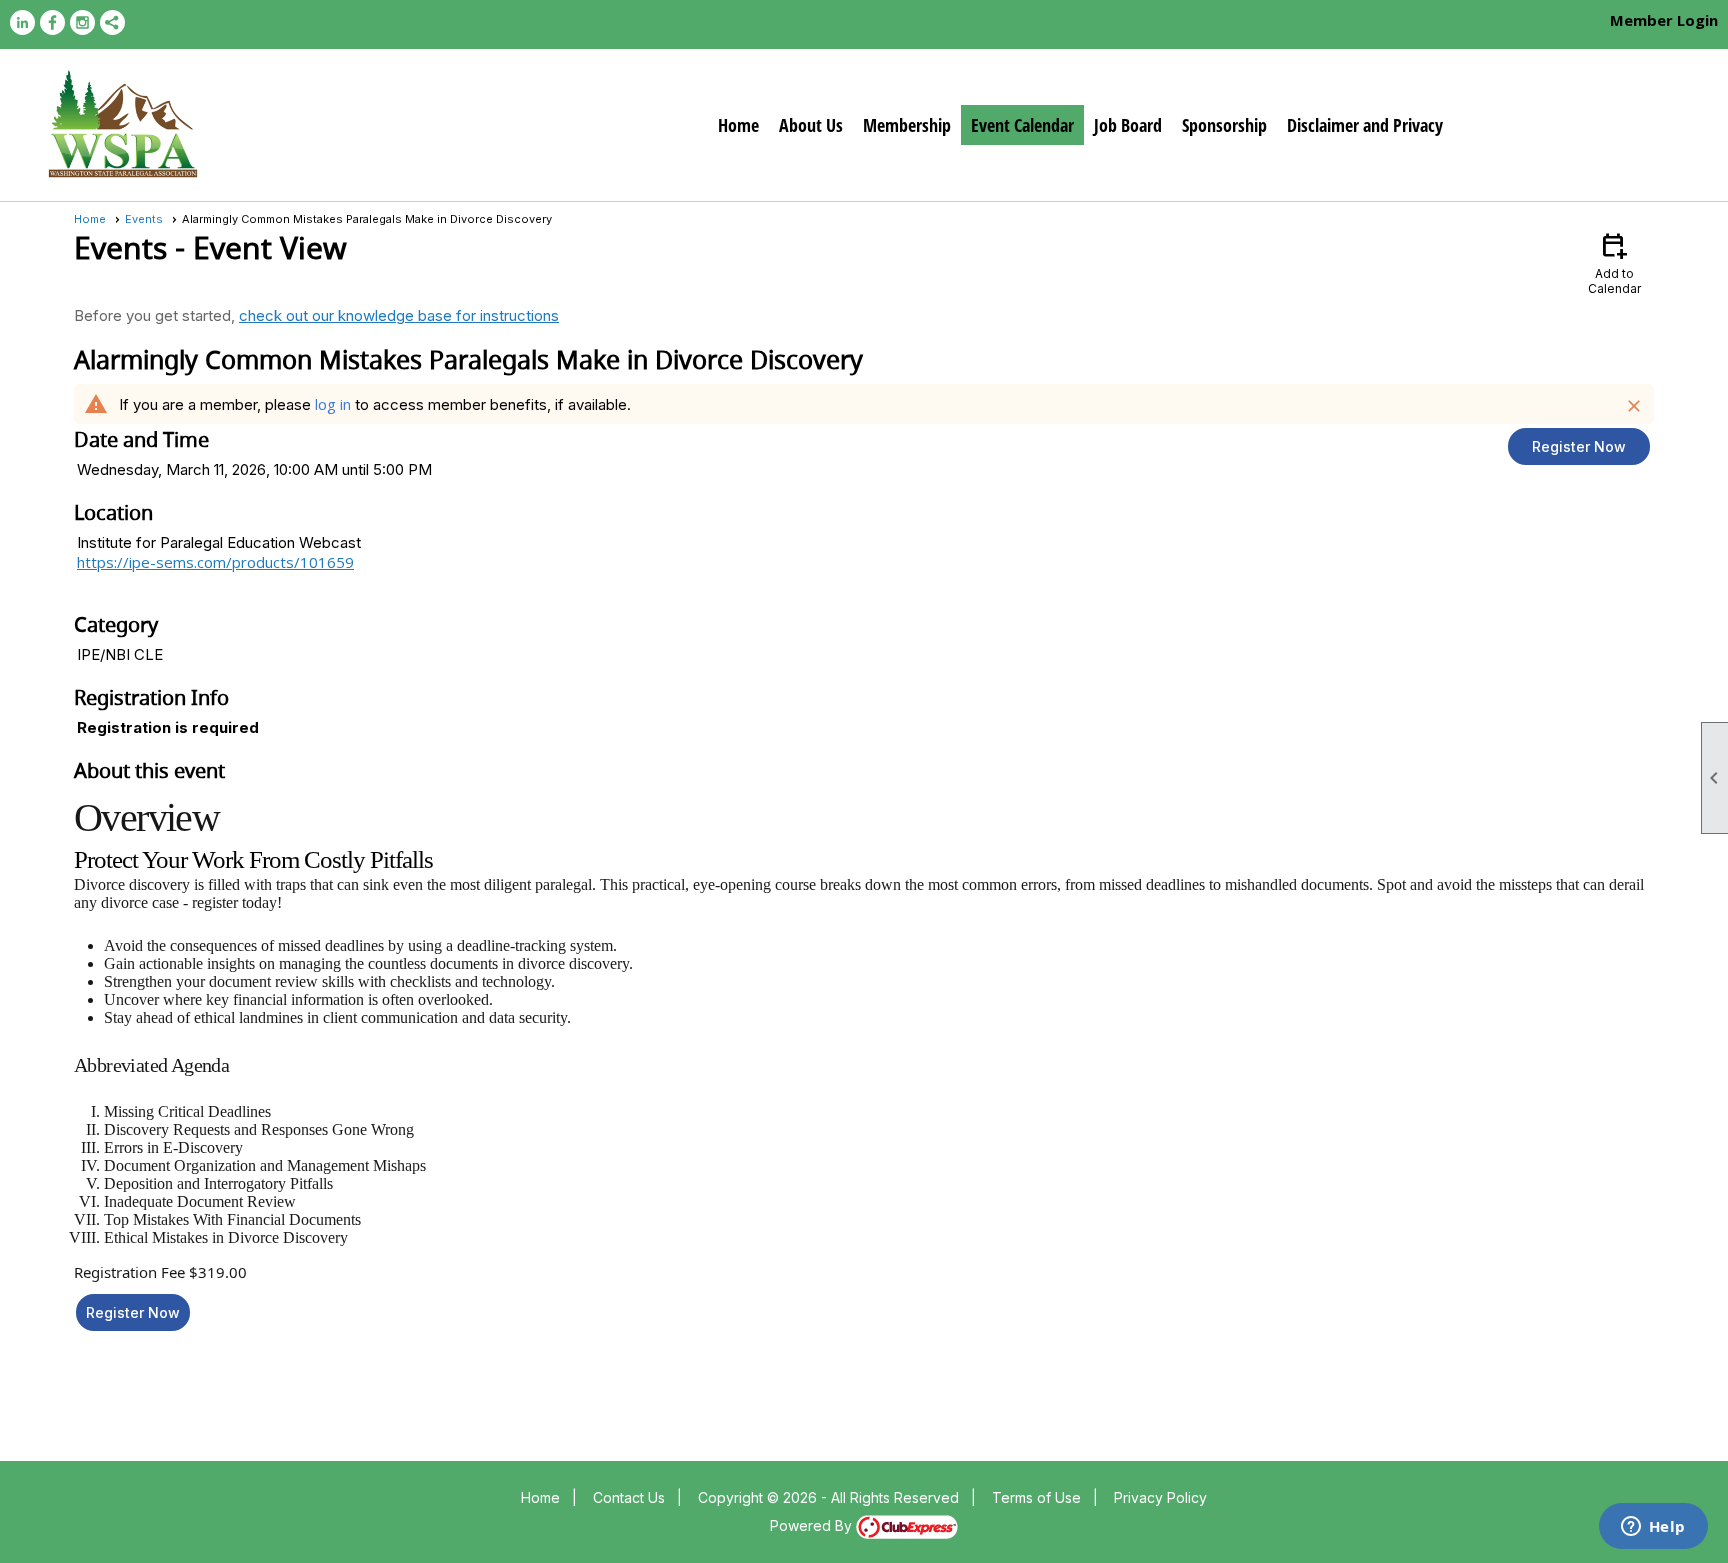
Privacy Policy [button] (1160, 1497)
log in (333, 404)
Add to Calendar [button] (1614, 262)
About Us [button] (811, 125)
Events (144, 219)
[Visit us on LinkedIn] (22, 22)
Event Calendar (1022, 125)
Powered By (813, 1525)
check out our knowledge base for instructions (399, 315)
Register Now (1579, 446)
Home (738, 125)
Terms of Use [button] (1036, 1497)
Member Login (1664, 20)
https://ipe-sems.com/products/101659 (215, 562)
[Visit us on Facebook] (52, 22)
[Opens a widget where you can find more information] (1653, 1528)
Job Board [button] (1128, 125)
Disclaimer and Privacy (1365, 125)
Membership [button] (907, 125)
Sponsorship (1224, 125)
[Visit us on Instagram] (82, 22)
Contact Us (629, 1497)
